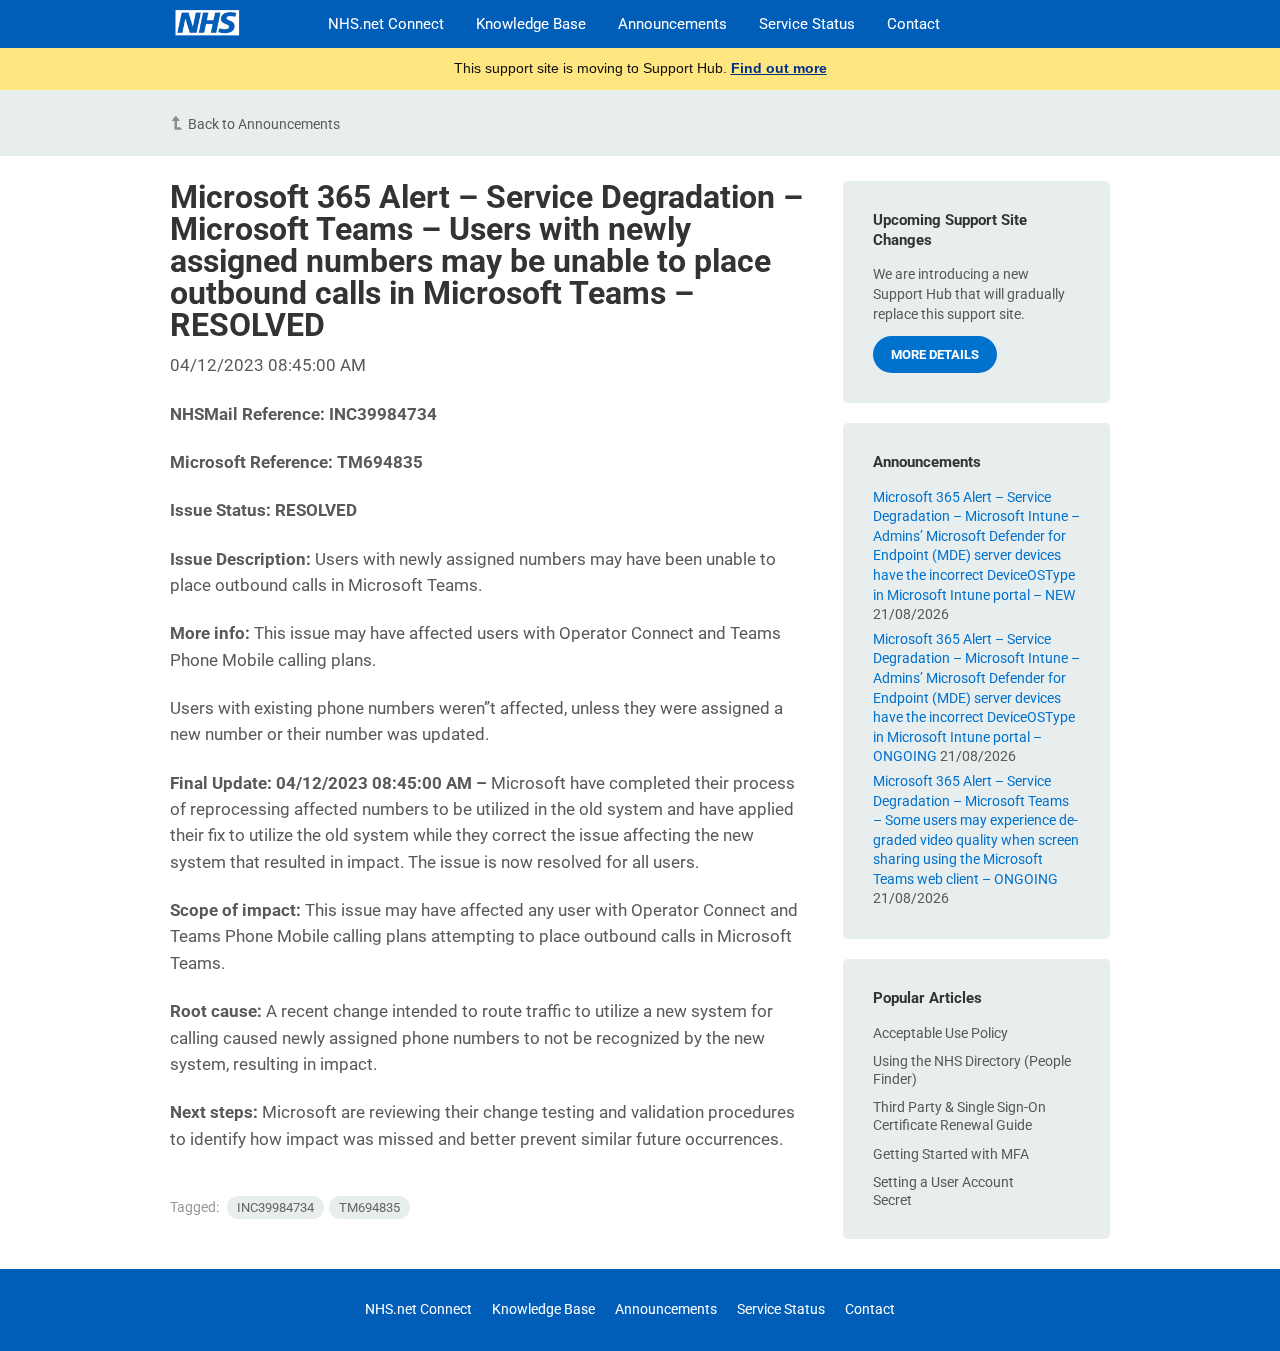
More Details (935, 354)
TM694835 (369, 1207)
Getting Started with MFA (951, 1154)
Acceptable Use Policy (940, 1033)
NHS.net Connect (386, 24)
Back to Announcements (264, 124)
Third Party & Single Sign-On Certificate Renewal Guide (959, 1116)
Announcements (672, 24)
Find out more (779, 68)
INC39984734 (275, 1207)
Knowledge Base (531, 24)
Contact (913, 24)
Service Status (807, 24)
